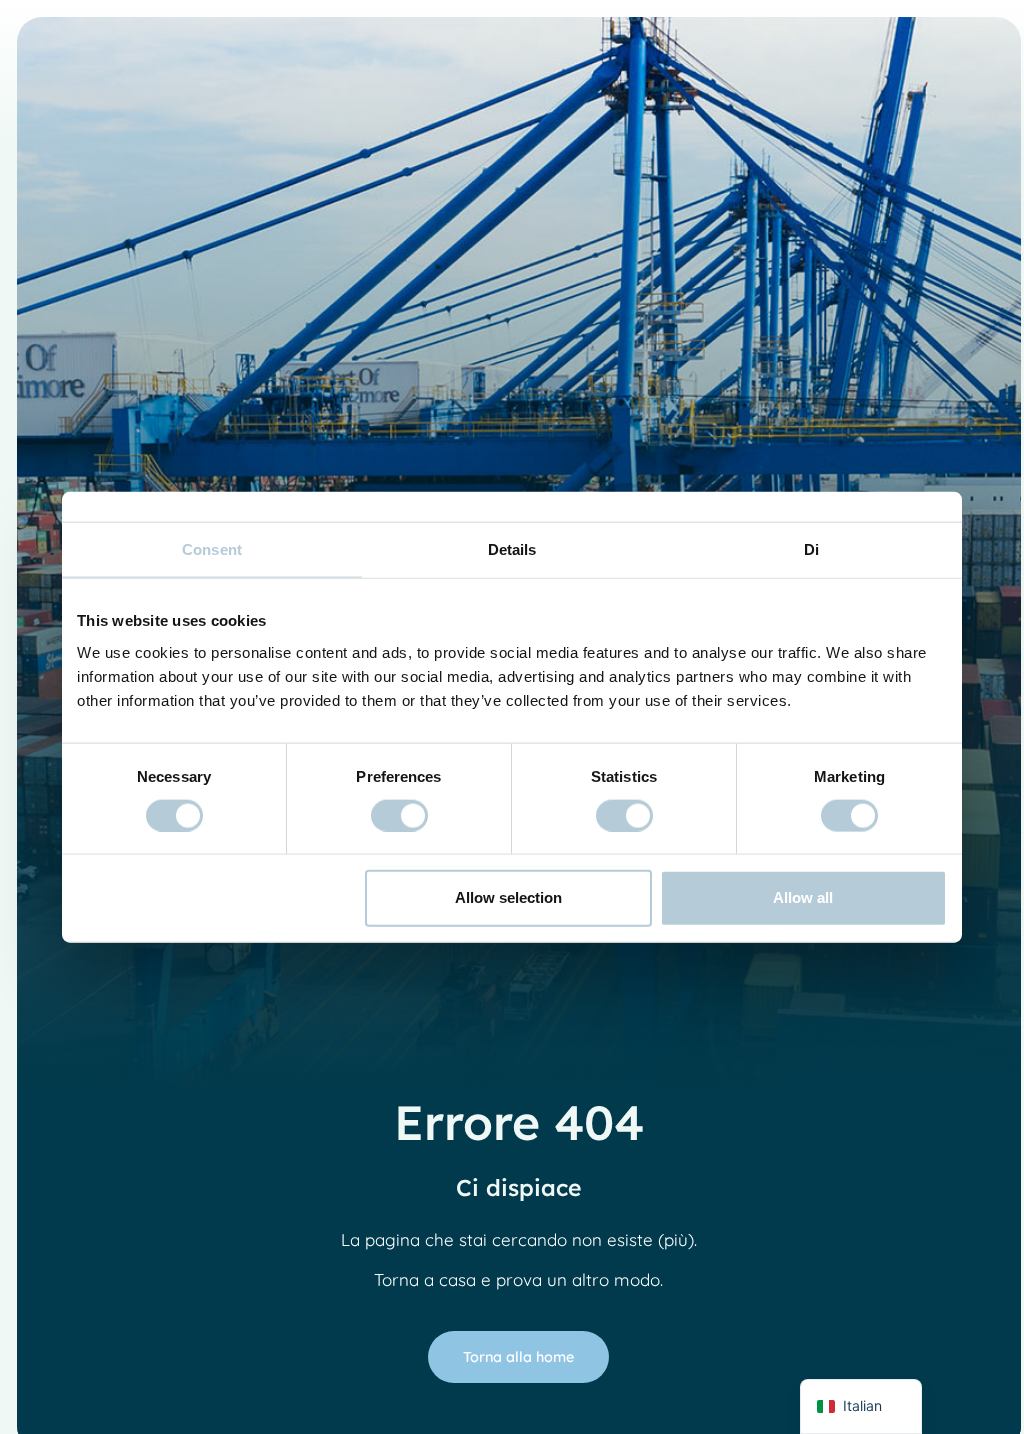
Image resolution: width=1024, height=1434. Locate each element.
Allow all (803, 897)
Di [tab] (811, 549)
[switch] (399, 815)
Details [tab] (512, 549)
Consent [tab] (212, 549)
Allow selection (508, 897)
